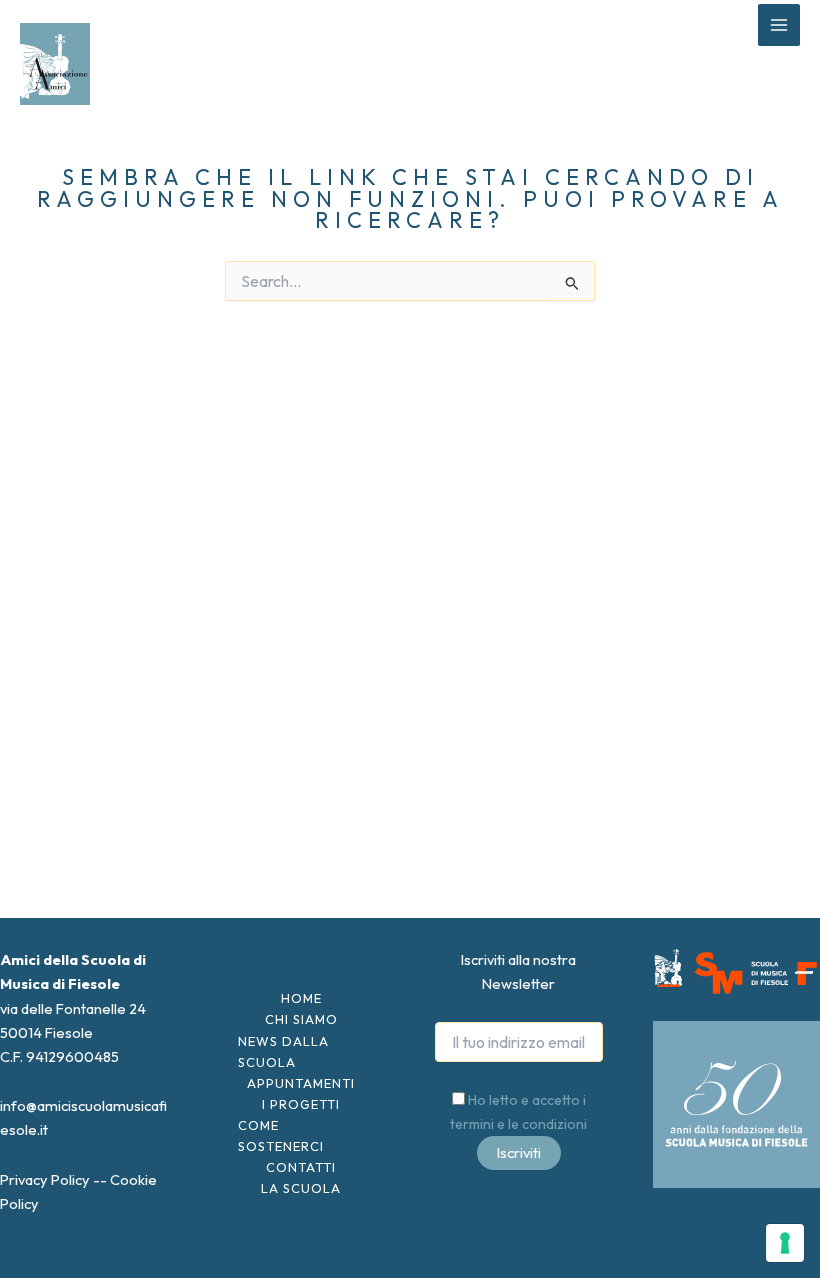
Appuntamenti (301, 1083)
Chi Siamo (301, 1019)
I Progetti (301, 1104)
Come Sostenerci (281, 1135)
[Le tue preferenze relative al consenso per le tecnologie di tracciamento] (785, 1243)
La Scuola (301, 1188)
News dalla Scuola (283, 1051)
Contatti (301, 1167)
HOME (301, 998)
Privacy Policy (45, 1179)
